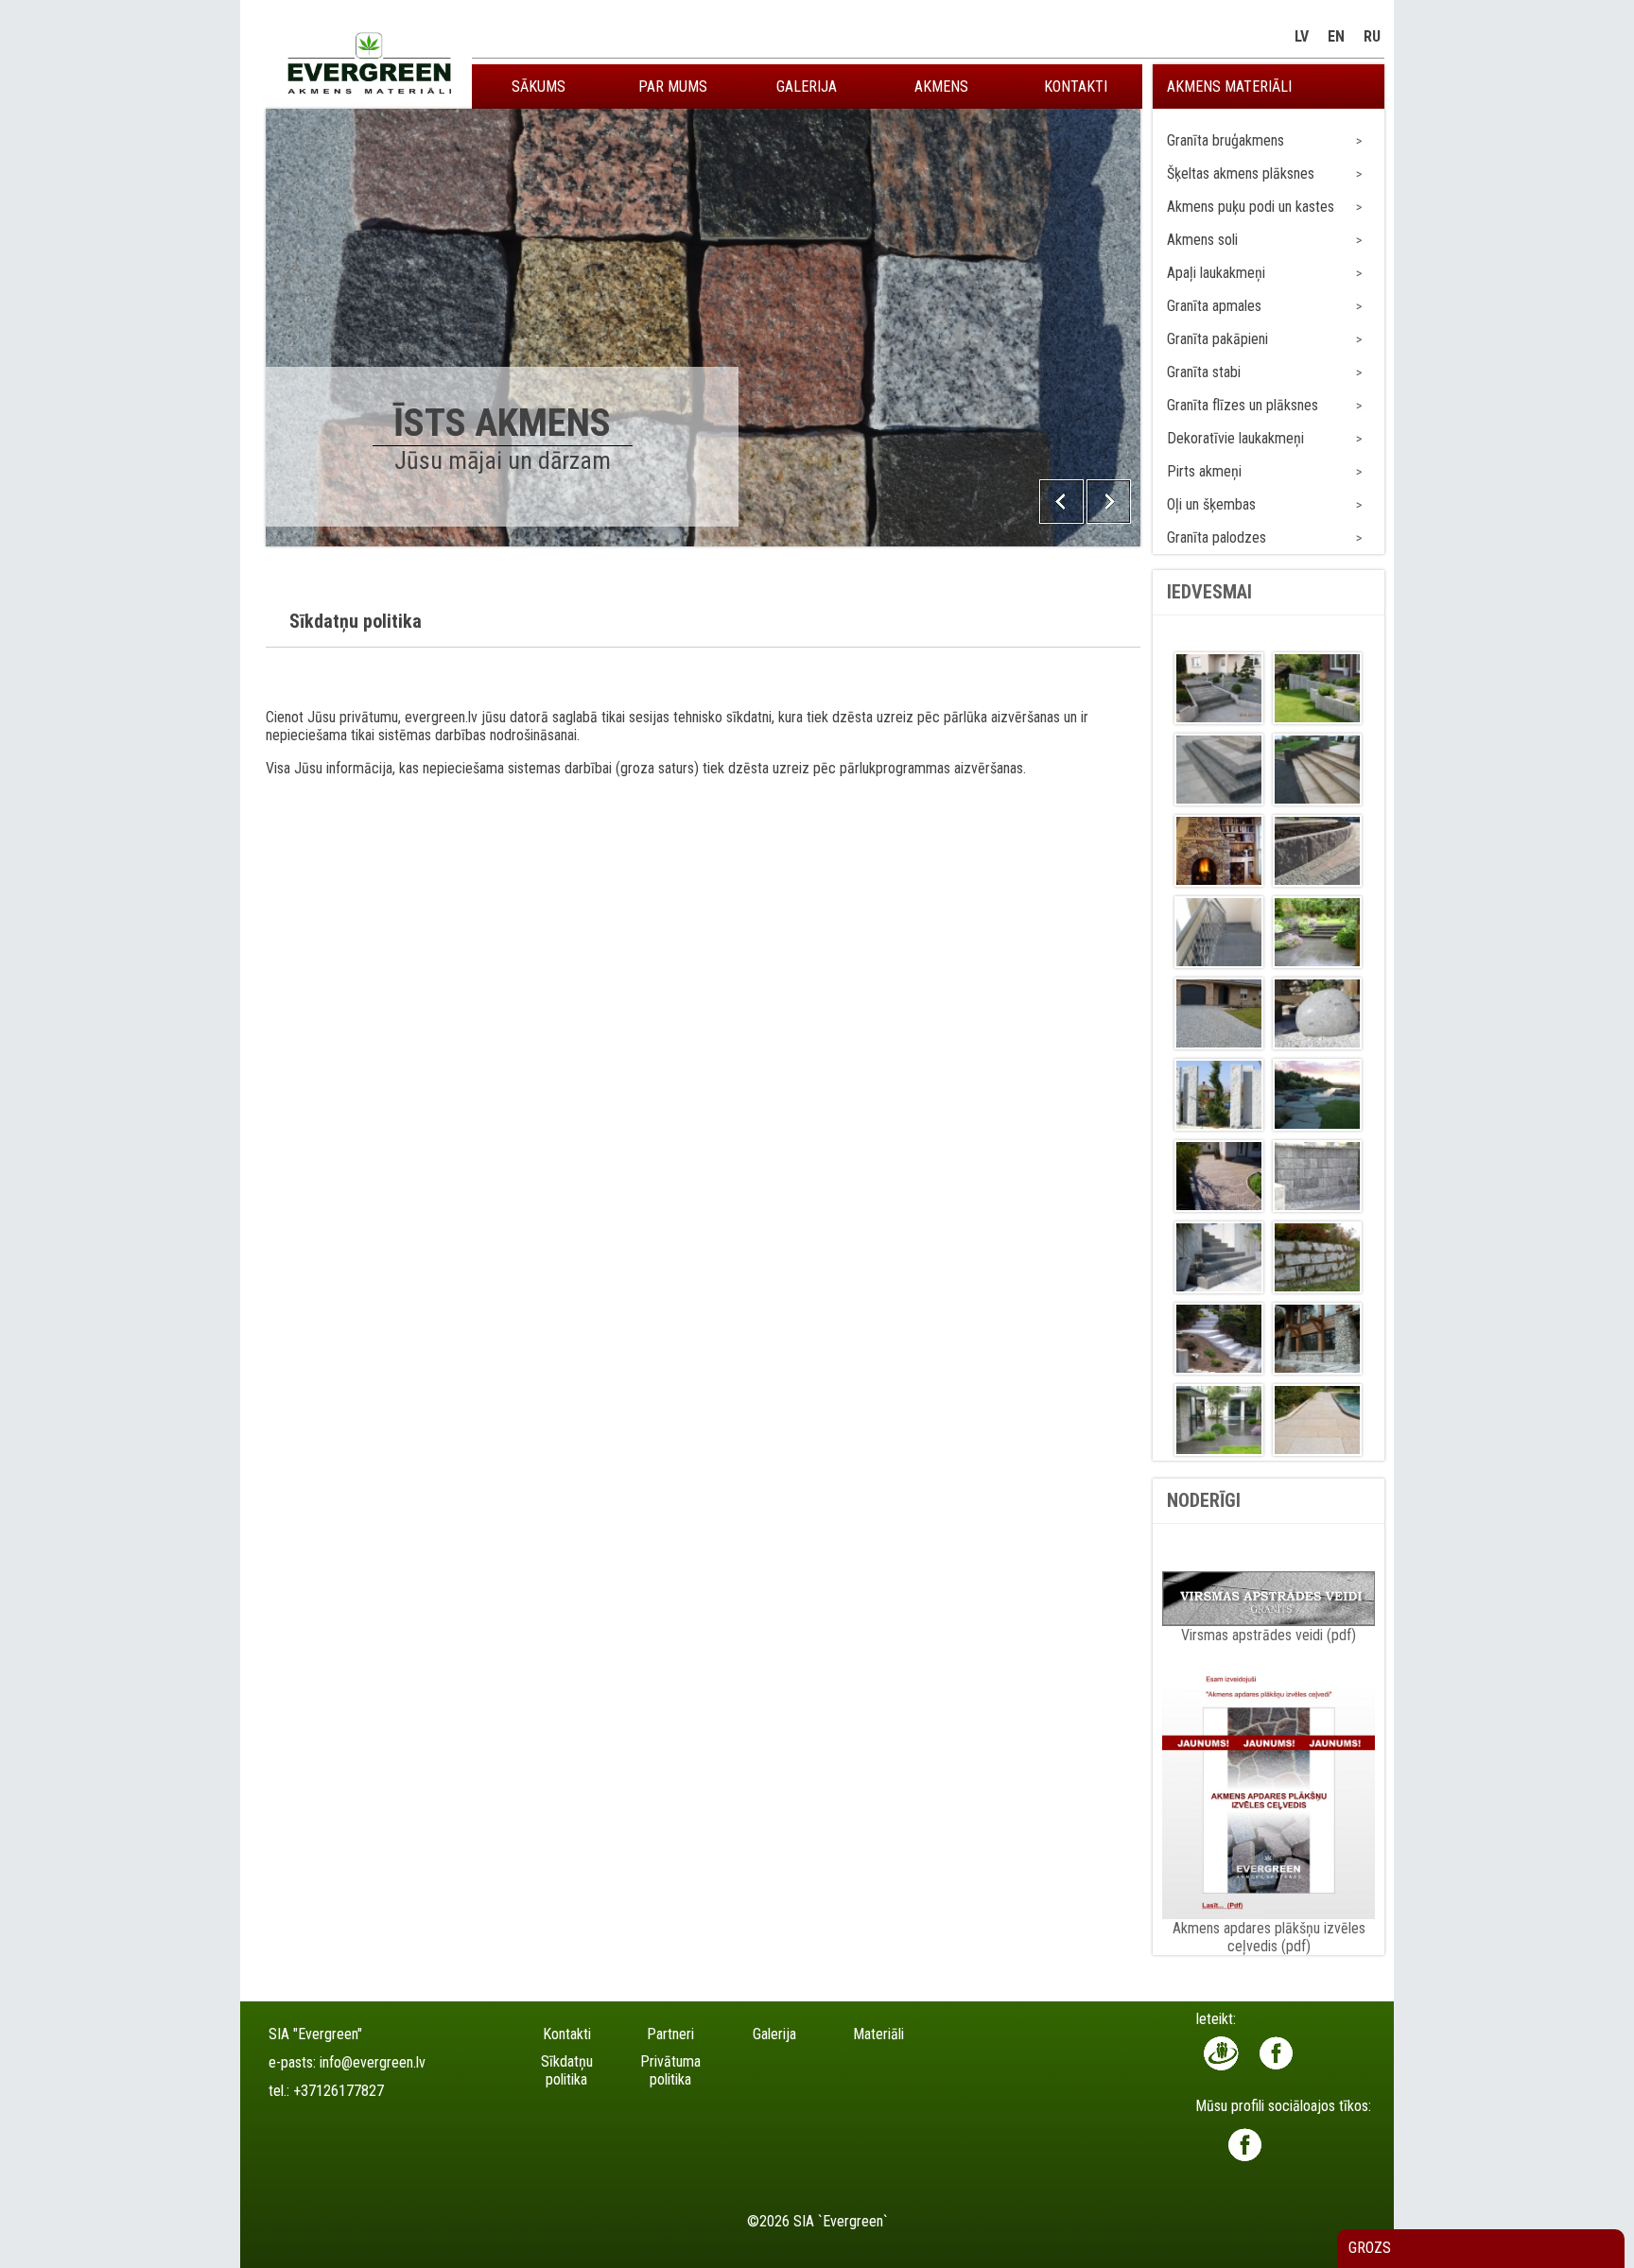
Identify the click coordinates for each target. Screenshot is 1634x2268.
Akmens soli (1202, 240)
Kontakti (567, 2034)
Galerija (774, 2034)
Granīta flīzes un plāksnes (1243, 405)
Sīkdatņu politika (567, 2070)
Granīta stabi (1204, 372)
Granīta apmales (1214, 306)
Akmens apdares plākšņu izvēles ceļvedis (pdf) (1269, 1937)
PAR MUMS (673, 87)
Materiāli (878, 2034)
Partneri (670, 2034)
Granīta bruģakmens (1225, 140)
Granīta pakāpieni (1217, 339)
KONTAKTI (1076, 87)
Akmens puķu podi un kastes (1251, 207)
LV (1302, 36)
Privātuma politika (670, 2070)
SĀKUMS (539, 87)
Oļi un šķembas (1211, 504)
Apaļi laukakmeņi (1216, 273)
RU (1372, 36)
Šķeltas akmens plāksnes (1241, 173)
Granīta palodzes (1217, 537)
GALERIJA (807, 87)
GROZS (1370, 2248)
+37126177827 (339, 2091)
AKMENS (941, 87)
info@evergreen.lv (373, 2062)
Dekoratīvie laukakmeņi (1235, 438)
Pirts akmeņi (1204, 471)
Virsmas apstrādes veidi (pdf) (1269, 1635)
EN (1336, 36)
